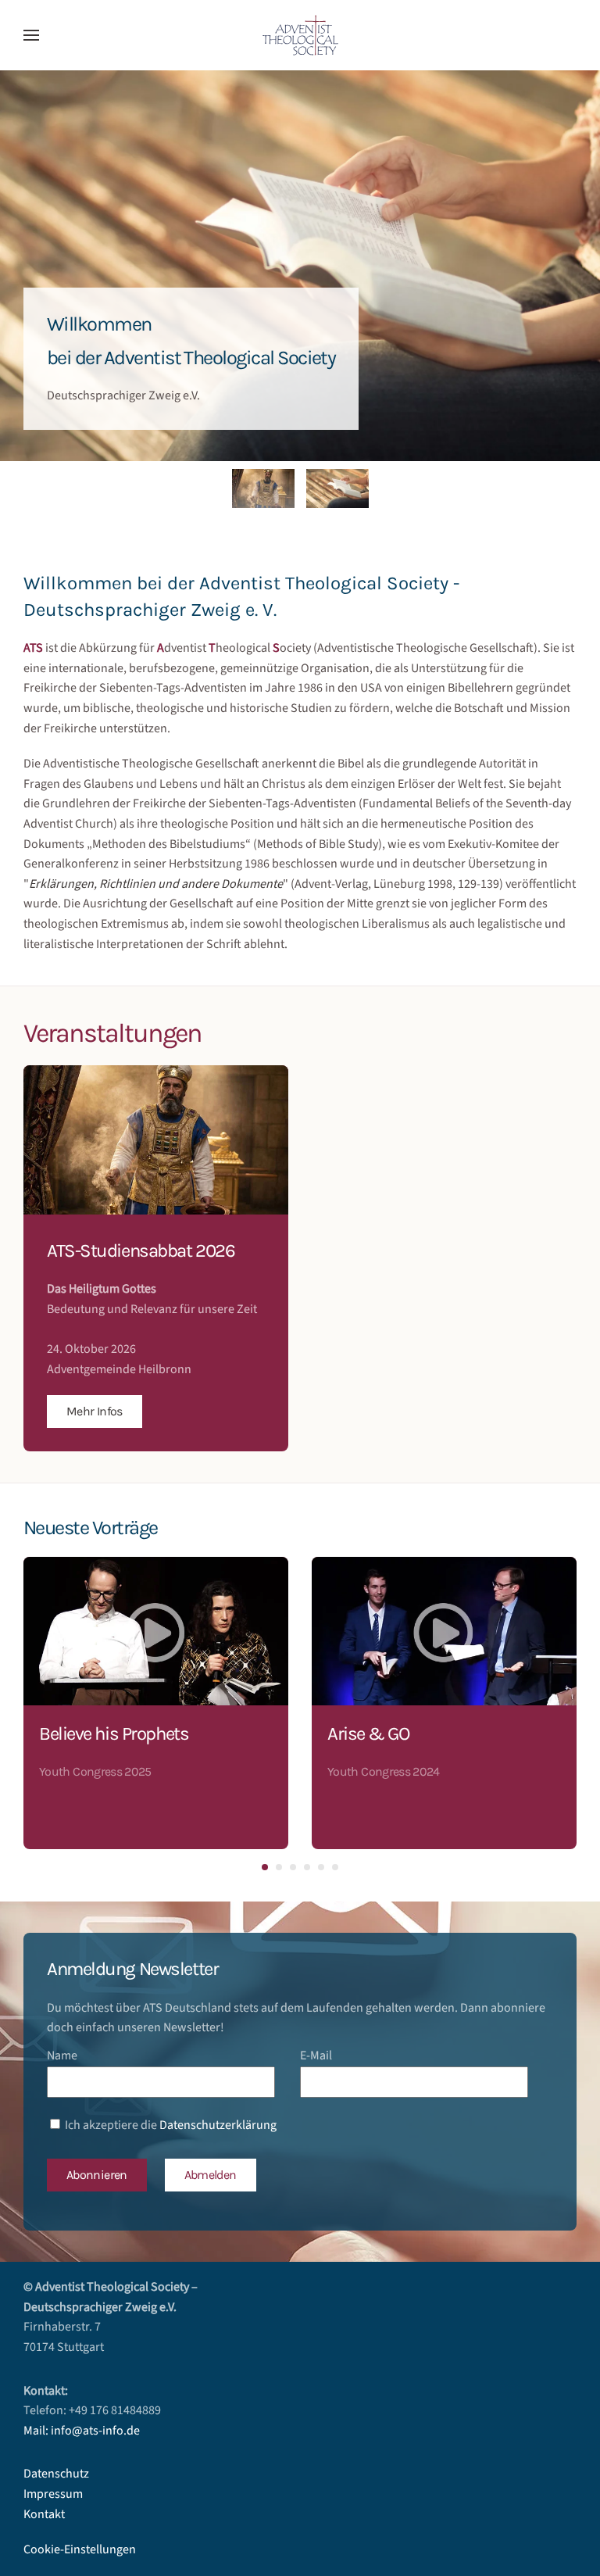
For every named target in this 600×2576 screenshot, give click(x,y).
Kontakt (44, 2514)
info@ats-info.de (95, 2431)
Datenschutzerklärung (218, 2125)
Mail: (37, 2431)
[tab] (263, 488)
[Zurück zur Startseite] (300, 35)
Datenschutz (56, 2474)
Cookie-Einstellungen (80, 2549)
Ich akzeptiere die (170, 2125)
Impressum (53, 2494)
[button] (31, 35)
